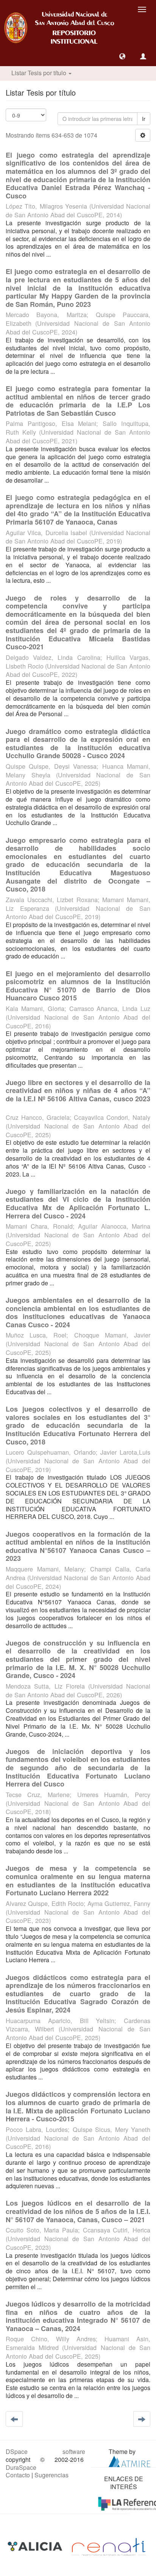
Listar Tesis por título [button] (40, 73)
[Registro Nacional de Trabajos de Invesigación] (109, 2546)
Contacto (18, 2475)
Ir (144, 119)
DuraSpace (21, 2467)
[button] (122, 56)
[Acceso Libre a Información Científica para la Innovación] (36, 2546)
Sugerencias (51, 2475)
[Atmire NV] (129, 2461)
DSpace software (45, 2451)
